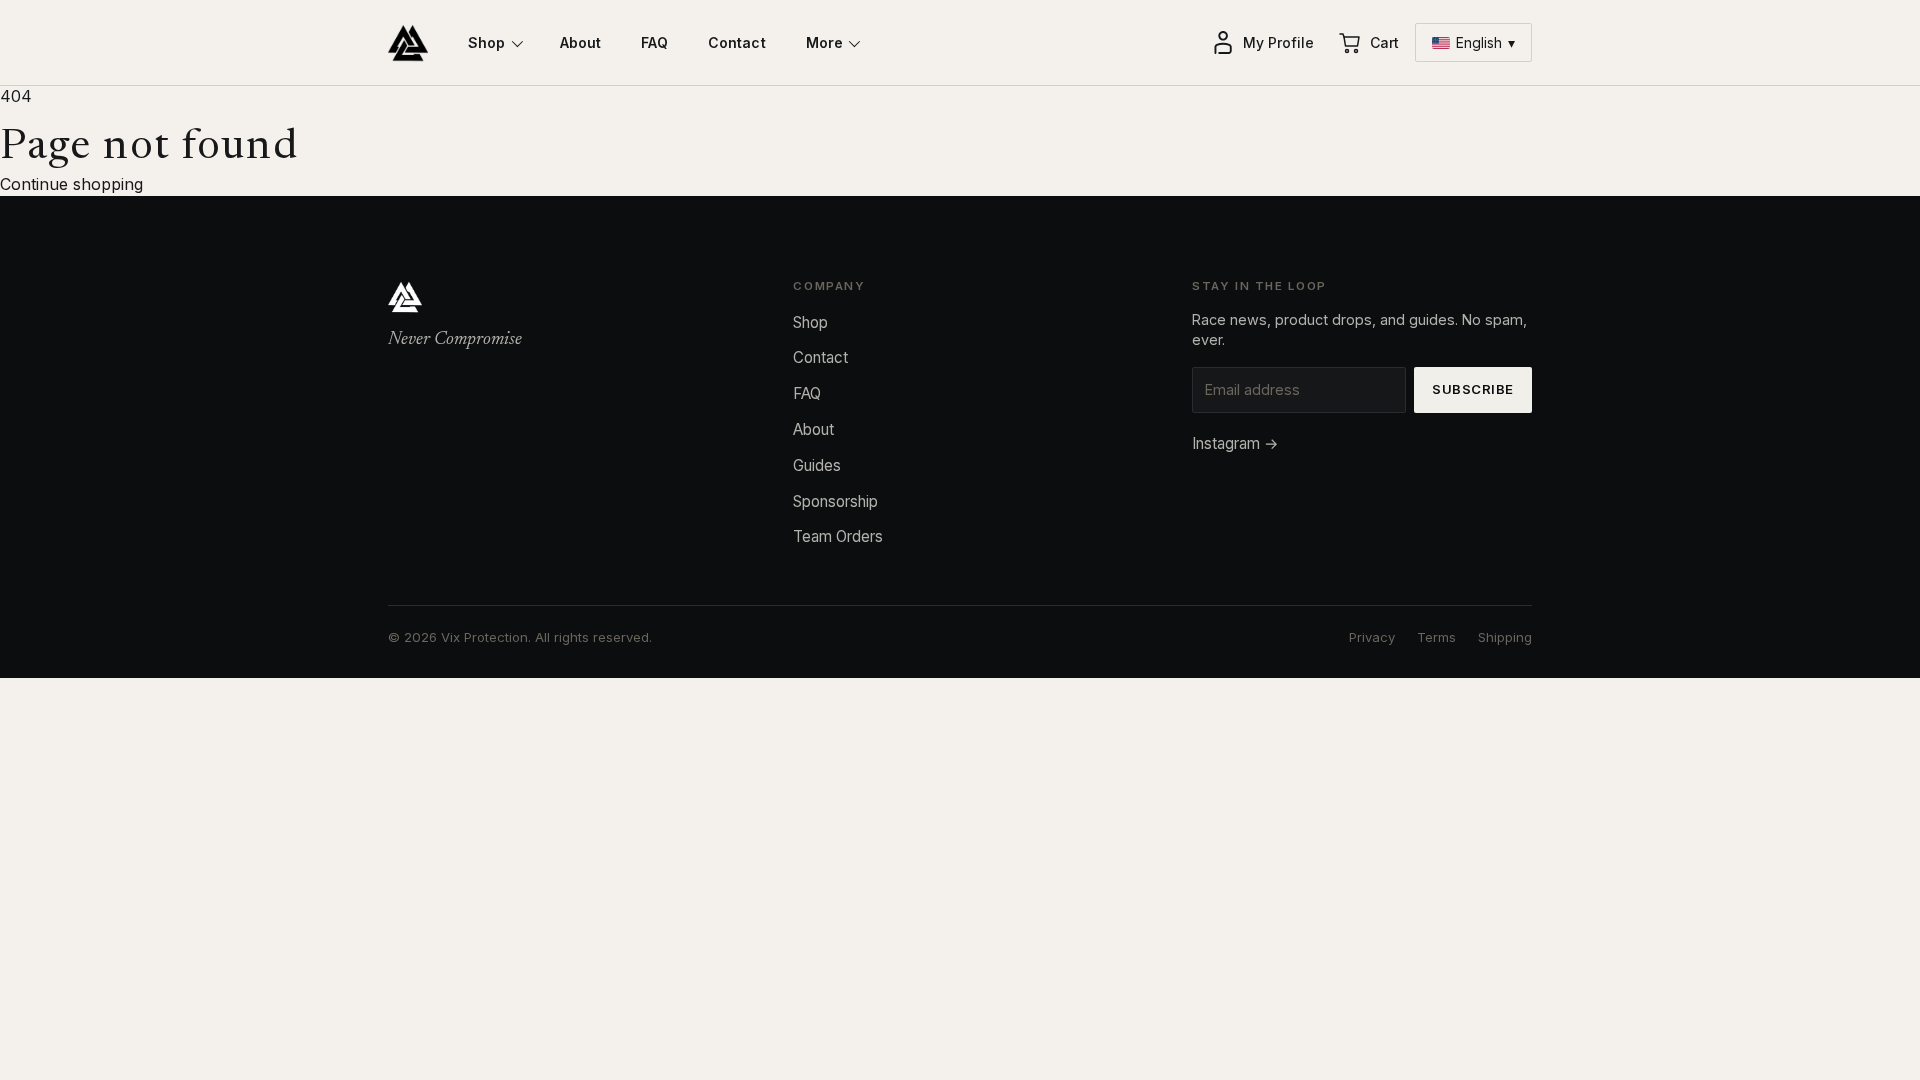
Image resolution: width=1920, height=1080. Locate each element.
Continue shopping (71, 184)
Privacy (1372, 637)
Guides (817, 465)
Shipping (1505, 637)
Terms (1436, 637)
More (825, 42)
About (581, 42)
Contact (737, 42)
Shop (487, 42)
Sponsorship (835, 501)
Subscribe (1473, 389)
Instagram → (1235, 443)
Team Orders (838, 536)
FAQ (654, 42)
